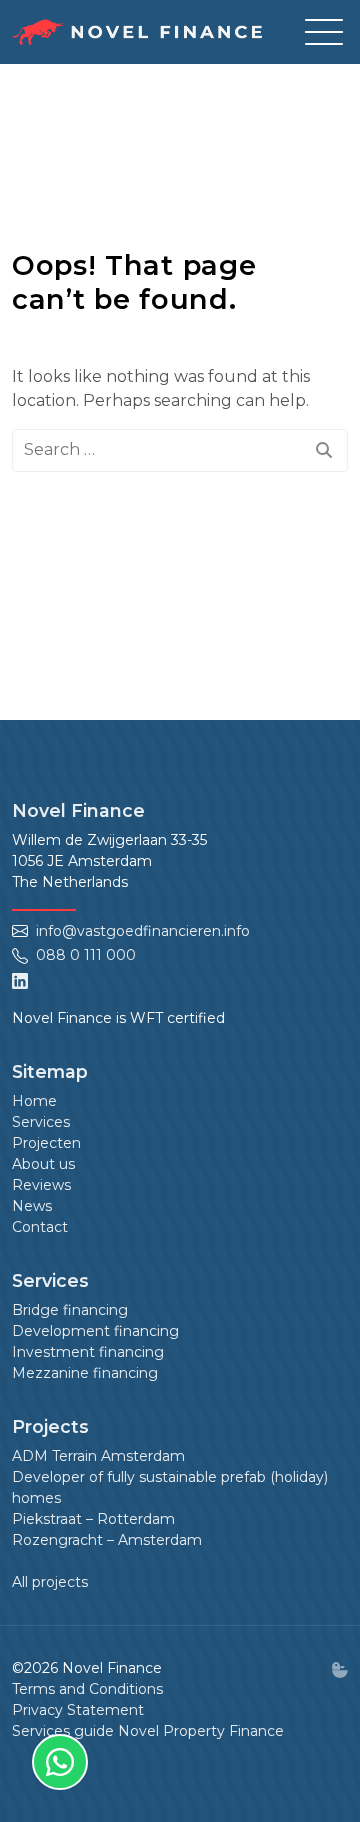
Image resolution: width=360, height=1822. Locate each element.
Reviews (41, 1185)
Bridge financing (70, 1310)
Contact (40, 1227)
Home (34, 1101)
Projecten (46, 1143)
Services (41, 1122)
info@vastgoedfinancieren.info (143, 931)
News (32, 1206)
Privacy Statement (78, 1710)
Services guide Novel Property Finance (148, 1731)
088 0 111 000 (86, 955)
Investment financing (88, 1352)
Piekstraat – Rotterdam (93, 1519)
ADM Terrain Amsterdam (98, 1456)
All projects (50, 1582)
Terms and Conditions (87, 1689)
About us (43, 1164)
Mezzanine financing (85, 1373)
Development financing (95, 1331)
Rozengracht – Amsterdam (107, 1540)
